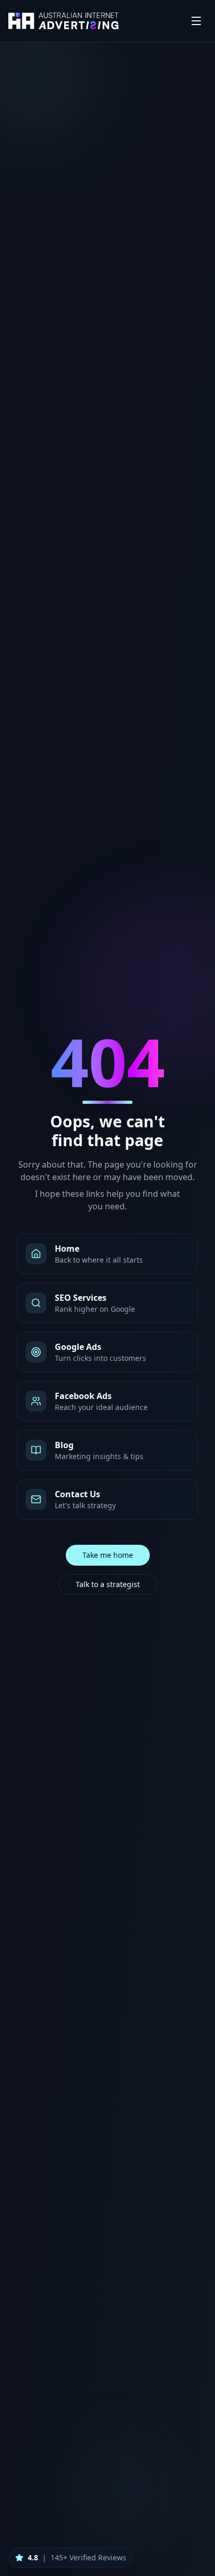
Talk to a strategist (108, 1584)
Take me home (108, 1555)
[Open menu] (196, 21)
